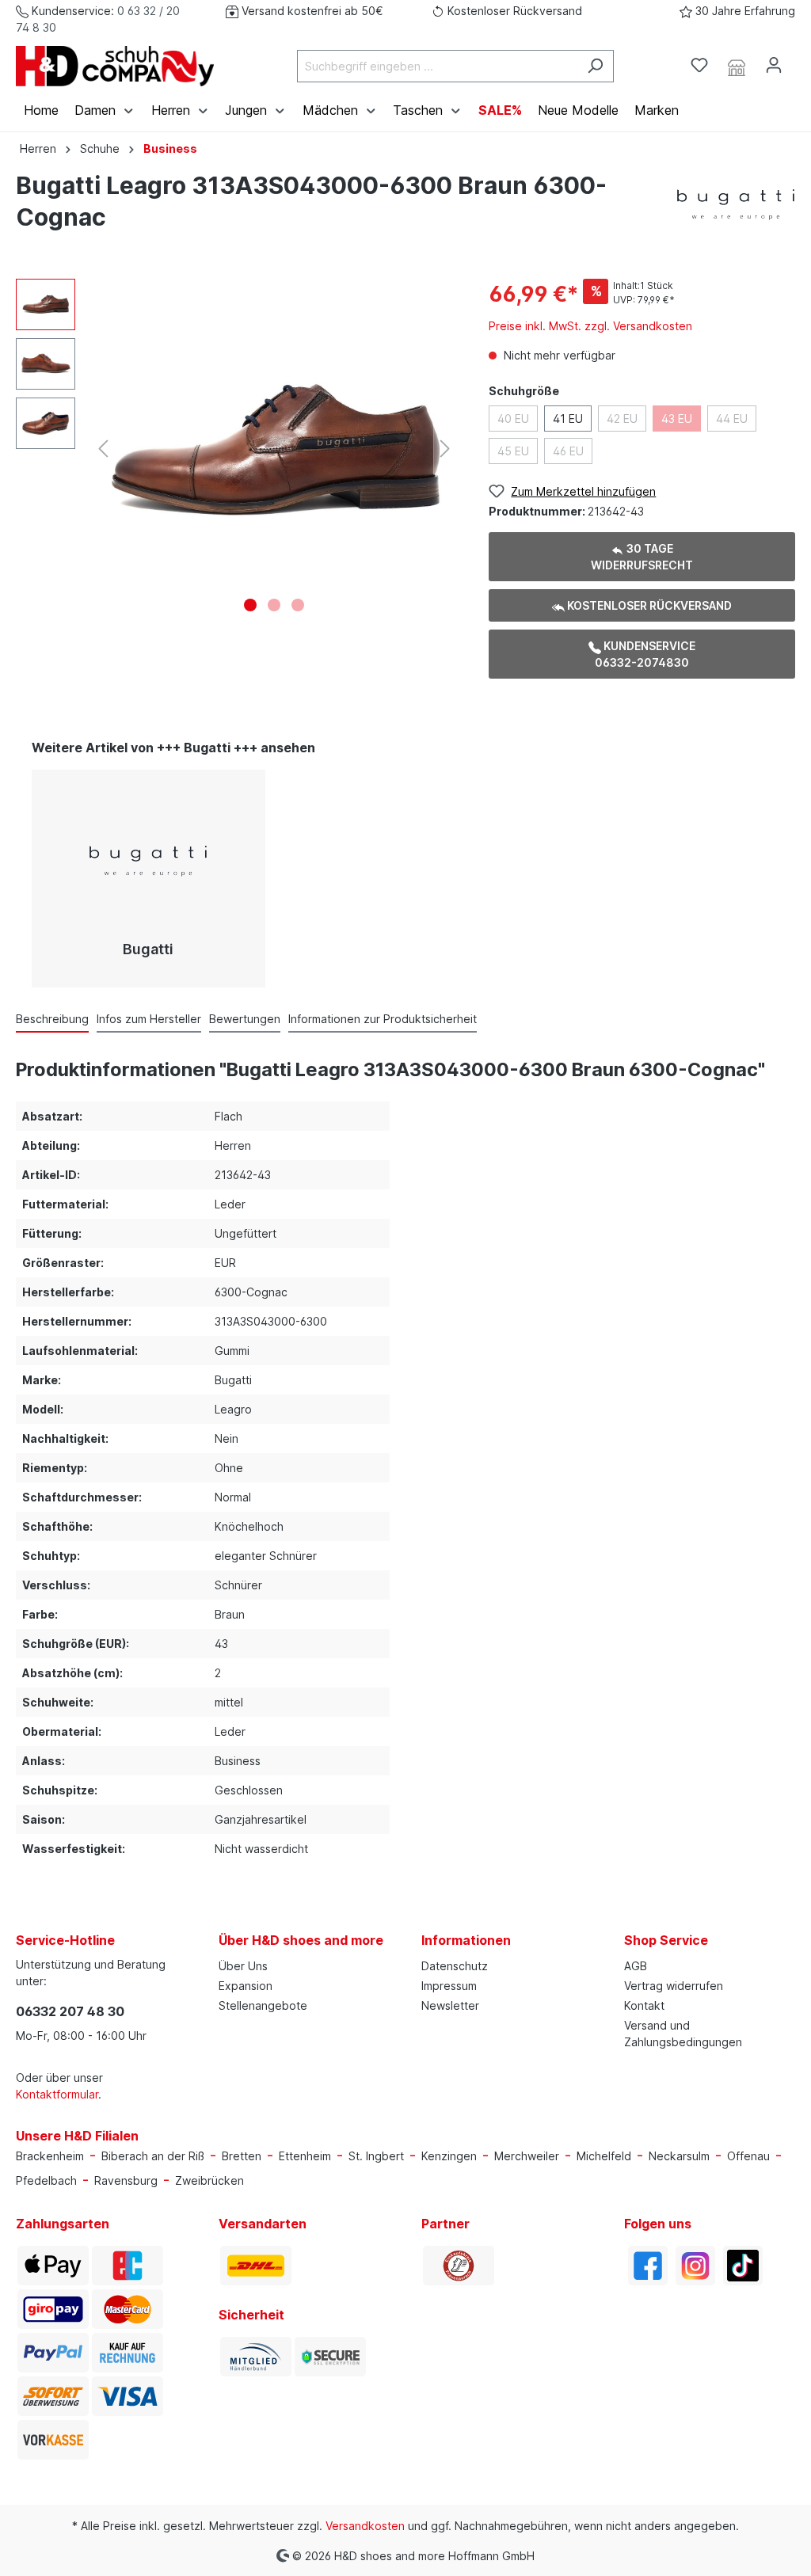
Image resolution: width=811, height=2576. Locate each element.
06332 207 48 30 (70, 2011)
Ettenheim (305, 2156)
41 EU (568, 419)
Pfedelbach (46, 2180)
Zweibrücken (209, 2180)
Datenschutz (455, 1966)
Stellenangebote (263, 2005)
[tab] (52, 1018)
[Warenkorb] (801, 60)
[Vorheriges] (103, 449)
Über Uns (243, 1966)
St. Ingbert (376, 2156)
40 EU (513, 419)
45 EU (513, 451)
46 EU (568, 451)
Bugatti (148, 949)
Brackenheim (50, 2156)
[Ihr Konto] (774, 65)
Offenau (748, 2156)
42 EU (622, 419)
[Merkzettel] (699, 65)
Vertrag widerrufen (674, 1986)
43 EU (677, 419)
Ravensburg (126, 2180)
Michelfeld (604, 2156)
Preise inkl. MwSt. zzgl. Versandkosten (590, 326)
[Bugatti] (736, 204)
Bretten (242, 2156)
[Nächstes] (445, 449)
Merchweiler (527, 2156)
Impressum (449, 1986)
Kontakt (644, 2005)
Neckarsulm (679, 2156)
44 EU (732, 419)
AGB (636, 1966)
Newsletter (450, 2005)
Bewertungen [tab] (245, 1019)
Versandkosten (365, 2526)
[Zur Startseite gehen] (115, 66)
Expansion (246, 1986)
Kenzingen (449, 2156)
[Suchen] (595, 66)
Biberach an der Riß (153, 2156)
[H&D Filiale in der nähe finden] (737, 66)
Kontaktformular (57, 2094)
